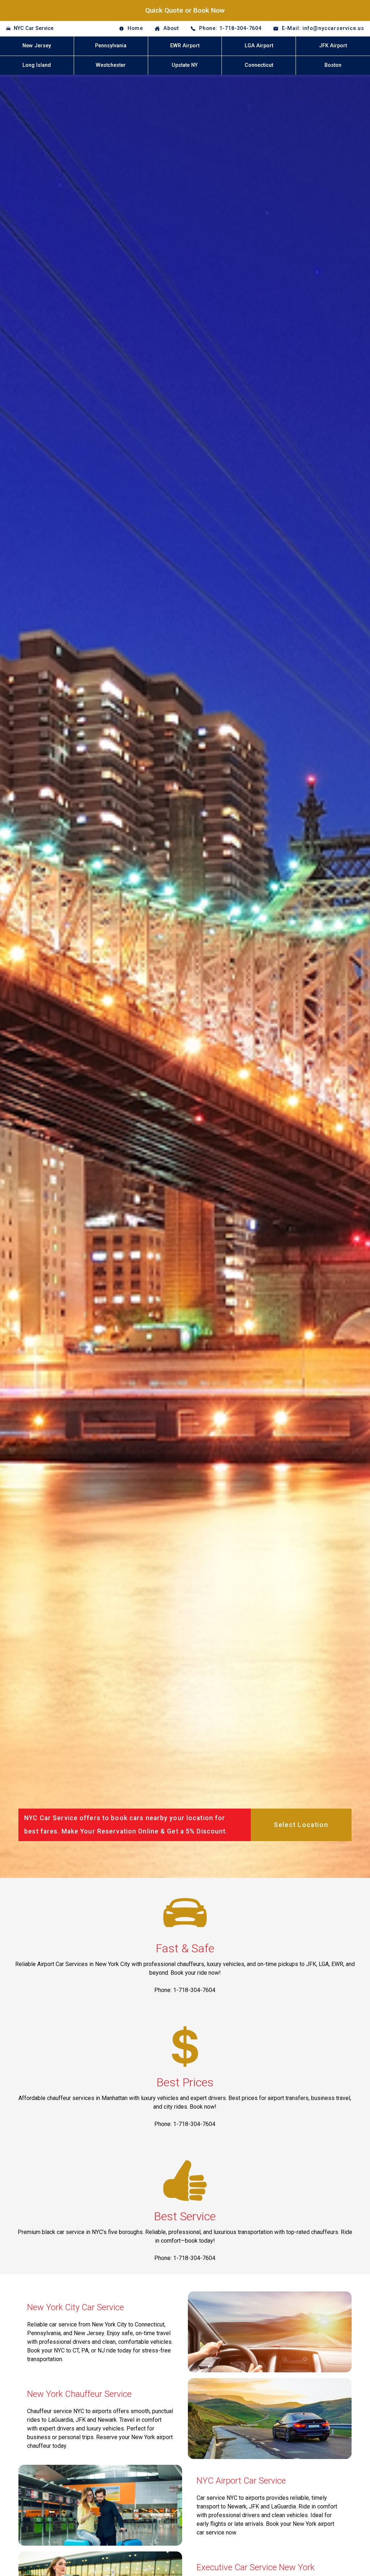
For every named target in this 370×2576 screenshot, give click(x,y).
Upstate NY (185, 65)
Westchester (111, 65)
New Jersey (37, 46)
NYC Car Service (34, 28)
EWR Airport (185, 46)
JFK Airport (333, 46)
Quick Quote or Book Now (185, 10)
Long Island (37, 65)
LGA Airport (259, 46)
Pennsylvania (111, 46)
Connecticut (259, 65)
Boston (333, 65)
